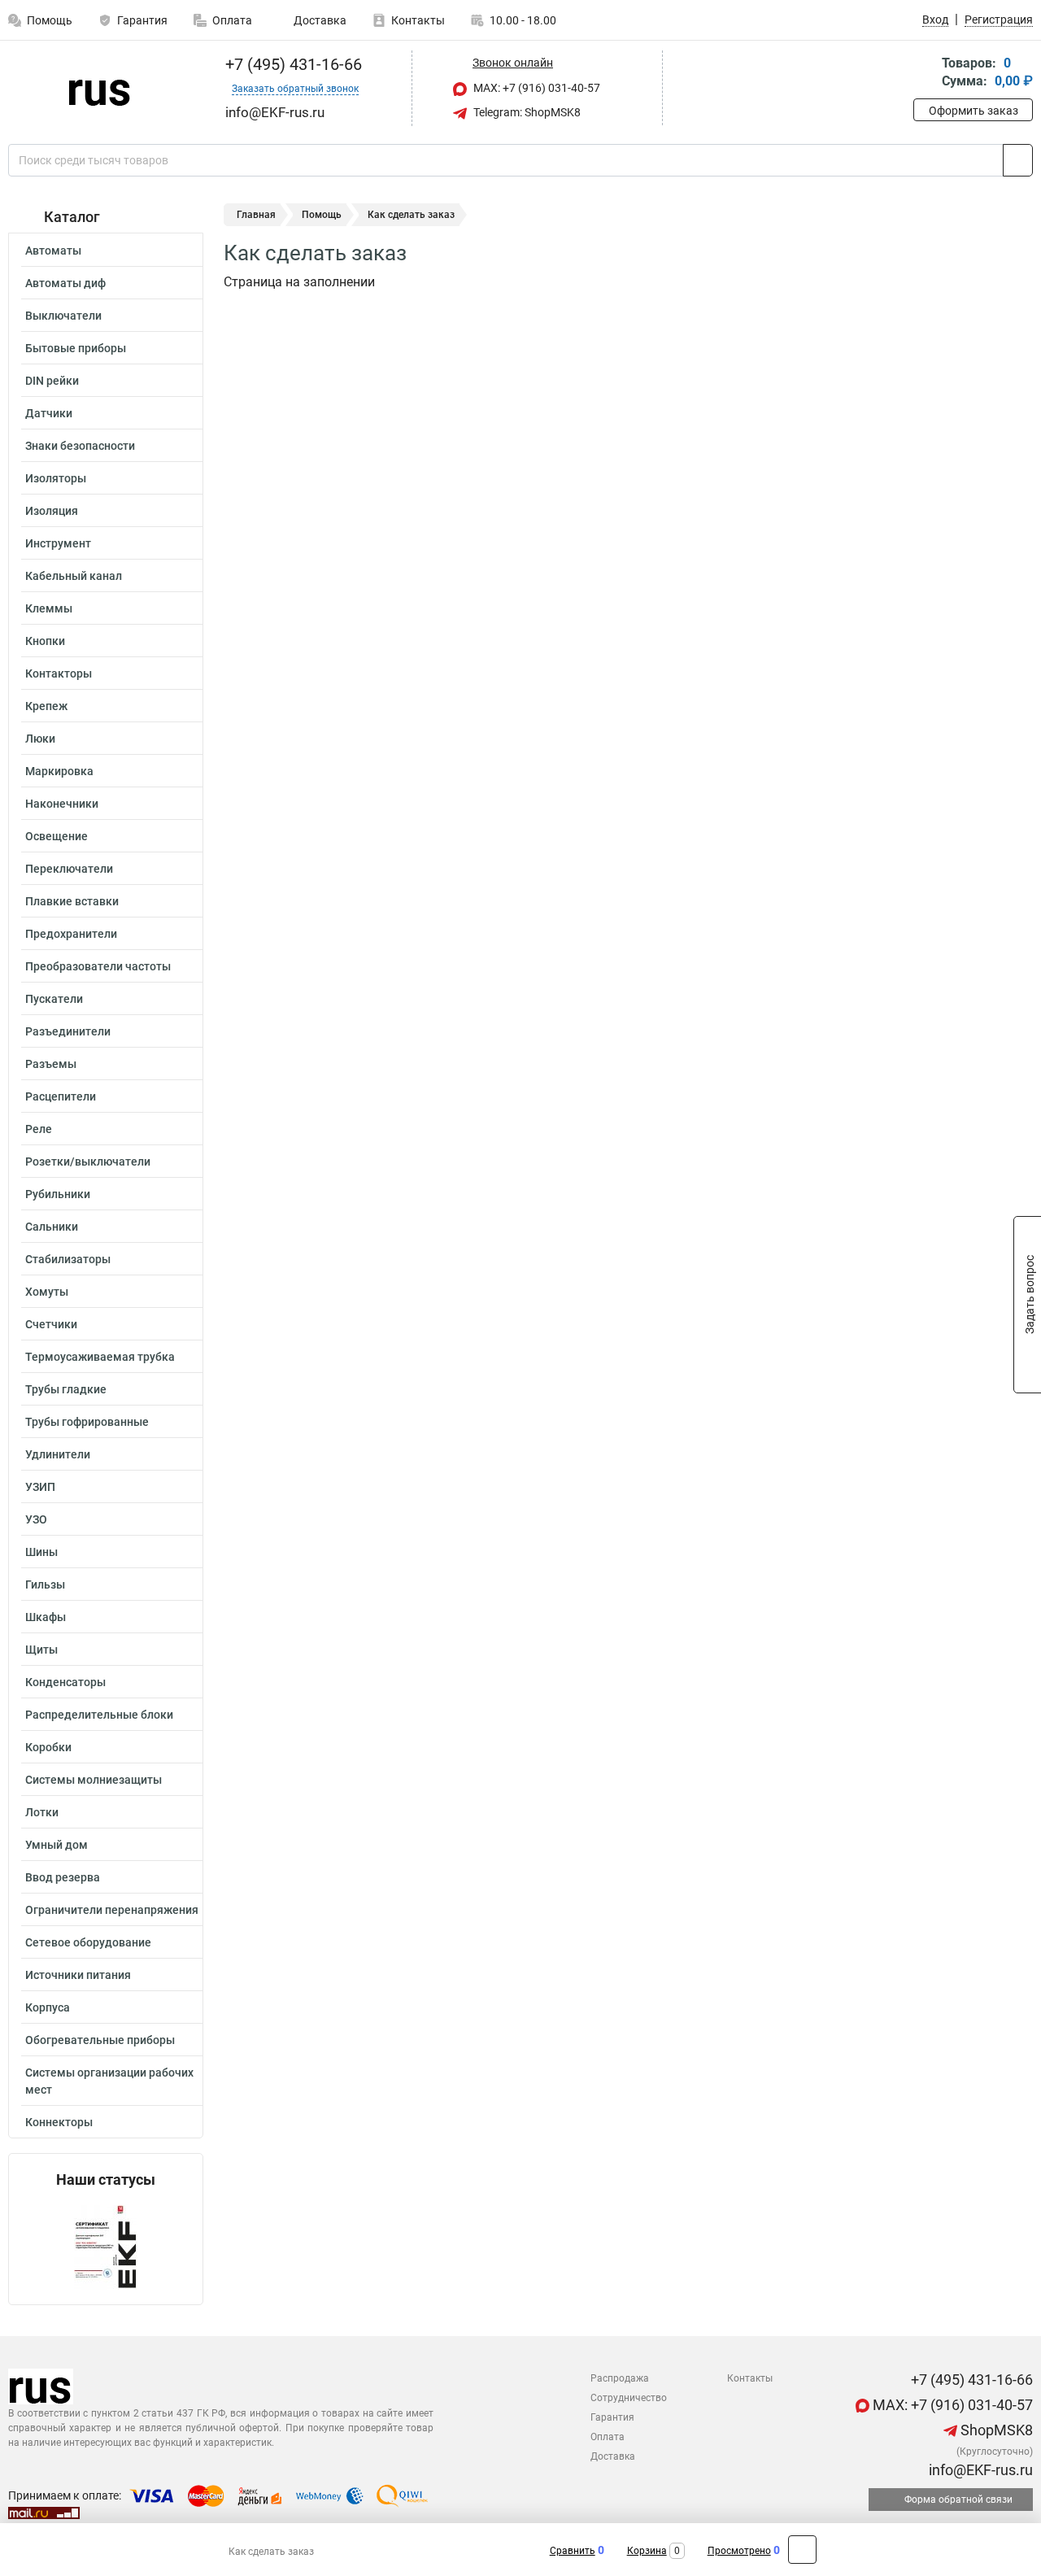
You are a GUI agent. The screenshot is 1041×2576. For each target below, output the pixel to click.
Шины (41, 1552)
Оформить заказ (973, 111)
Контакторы (59, 673)
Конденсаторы (65, 1682)
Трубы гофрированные (87, 1422)
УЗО (36, 1519)
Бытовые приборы (76, 348)
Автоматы (53, 251)
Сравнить (573, 2551)
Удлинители (58, 1454)
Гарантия (142, 20)
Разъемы (51, 1064)
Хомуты (47, 1292)
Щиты (41, 1650)
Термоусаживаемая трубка (100, 1357)
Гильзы (45, 1584)
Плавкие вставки (72, 901)
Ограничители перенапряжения (112, 1910)
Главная (256, 215)
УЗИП (40, 1487)
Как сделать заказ (271, 2552)
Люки (40, 739)
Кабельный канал (74, 576)
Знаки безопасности (80, 446)
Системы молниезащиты (94, 1780)
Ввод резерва (63, 1877)
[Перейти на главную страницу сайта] (100, 89)
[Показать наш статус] (106, 2246)
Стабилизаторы (68, 1259)
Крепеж (46, 706)
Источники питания (78, 1975)
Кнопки (45, 641)
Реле (39, 1129)
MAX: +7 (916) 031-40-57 (536, 88)
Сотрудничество (629, 2398)
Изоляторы (56, 478)
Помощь (322, 215)
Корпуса (48, 2007)
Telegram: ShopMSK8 (526, 112)
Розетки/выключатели (88, 1162)
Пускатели (54, 999)
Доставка (319, 20)
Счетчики (51, 1324)
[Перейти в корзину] (925, 74)
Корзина (647, 2551)
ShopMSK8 (995, 2430)
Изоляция (52, 511)
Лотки (42, 1812)
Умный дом (57, 1845)
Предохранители (71, 934)
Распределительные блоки (99, 1715)
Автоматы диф (65, 283)
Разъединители (68, 1031)
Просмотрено (739, 2551)
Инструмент (58, 543)
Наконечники (62, 804)
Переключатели (69, 869)
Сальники (52, 1227)
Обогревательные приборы (100, 2040)
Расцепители (61, 1096)
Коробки (48, 1747)
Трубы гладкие (66, 1389)
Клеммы (49, 608)
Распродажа (620, 2378)
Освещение (57, 836)
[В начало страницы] (802, 2550)
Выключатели (63, 316)
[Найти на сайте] (1018, 160)
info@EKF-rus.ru (979, 2470)
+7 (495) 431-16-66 (292, 64)
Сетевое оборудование (88, 1942)
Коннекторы (59, 2122)
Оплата (232, 20)
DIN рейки (52, 381)
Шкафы (46, 1617)
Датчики (49, 413)
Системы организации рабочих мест (109, 2081)
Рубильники (58, 1194)
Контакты (418, 20)
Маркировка (59, 771)
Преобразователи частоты (98, 966)
